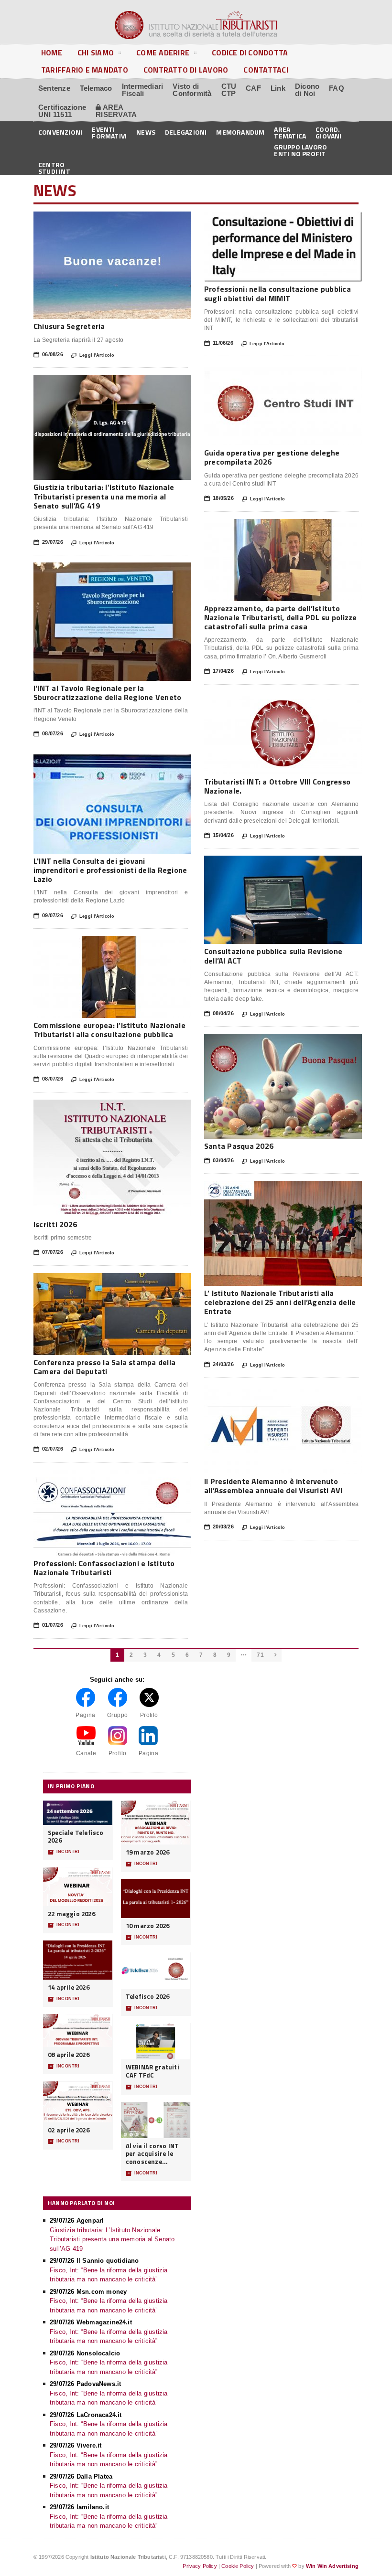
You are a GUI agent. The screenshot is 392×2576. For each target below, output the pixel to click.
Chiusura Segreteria (69, 326)
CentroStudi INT (54, 167)
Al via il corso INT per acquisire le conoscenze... (152, 2154)
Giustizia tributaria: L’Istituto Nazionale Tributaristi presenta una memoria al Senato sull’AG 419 (112, 2239)
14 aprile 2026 (69, 1988)
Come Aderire (163, 53)
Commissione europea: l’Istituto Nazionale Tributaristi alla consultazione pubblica (109, 1030)
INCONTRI (64, 1852)
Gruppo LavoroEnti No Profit (300, 150)
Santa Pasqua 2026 (239, 1146)
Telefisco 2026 (148, 1997)
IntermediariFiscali (143, 90)
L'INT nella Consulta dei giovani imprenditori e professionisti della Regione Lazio (110, 870)
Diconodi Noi (307, 90)
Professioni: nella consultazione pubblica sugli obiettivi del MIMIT (278, 293)
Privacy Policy (200, 2566)
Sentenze (54, 88)
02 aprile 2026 (69, 2130)
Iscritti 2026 (55, 1224)
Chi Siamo (96, 53)
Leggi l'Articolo (93, 355)
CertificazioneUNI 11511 (62, 111)
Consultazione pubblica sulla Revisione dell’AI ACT (273, 956)
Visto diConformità (192, 90)
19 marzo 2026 (148, 1852)
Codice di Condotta (250, 53)
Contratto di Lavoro (186, 70)
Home (52, 53)
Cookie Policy (238, 2566)
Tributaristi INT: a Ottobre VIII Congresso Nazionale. (277, 786)
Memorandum (240, 132)
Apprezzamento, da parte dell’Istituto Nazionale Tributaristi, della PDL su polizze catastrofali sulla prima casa (281, 617)
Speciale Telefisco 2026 (76, 1837)
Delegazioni (186, 132)
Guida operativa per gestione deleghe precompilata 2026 (272, 457)
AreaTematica (290, 132)
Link (278, 88)
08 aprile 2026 (69, 2055)
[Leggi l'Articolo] (112, 216)
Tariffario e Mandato (85, 70)
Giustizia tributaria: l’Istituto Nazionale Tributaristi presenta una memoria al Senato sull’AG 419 (104, 496)
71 (260, 1655)
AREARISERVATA (116, 111)
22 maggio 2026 (71, 1914)
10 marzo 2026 (148, 1926)
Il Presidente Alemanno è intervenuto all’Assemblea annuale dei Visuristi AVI (273, 1486)
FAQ (337, 88)
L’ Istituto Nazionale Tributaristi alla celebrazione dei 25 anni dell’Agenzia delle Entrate (280, 1302)
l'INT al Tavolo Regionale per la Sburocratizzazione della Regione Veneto (107, 693)
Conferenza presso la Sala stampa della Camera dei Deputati (104, 1367)
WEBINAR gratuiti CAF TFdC (152, 2071)
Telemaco (96, 88)
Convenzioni (60, 132)
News (146, 132)
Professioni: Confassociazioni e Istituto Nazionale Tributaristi (104, 1568)
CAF (253, 88)
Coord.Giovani (328, 132)
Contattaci (266, 70)
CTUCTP (229, 90)
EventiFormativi (109, 132)
